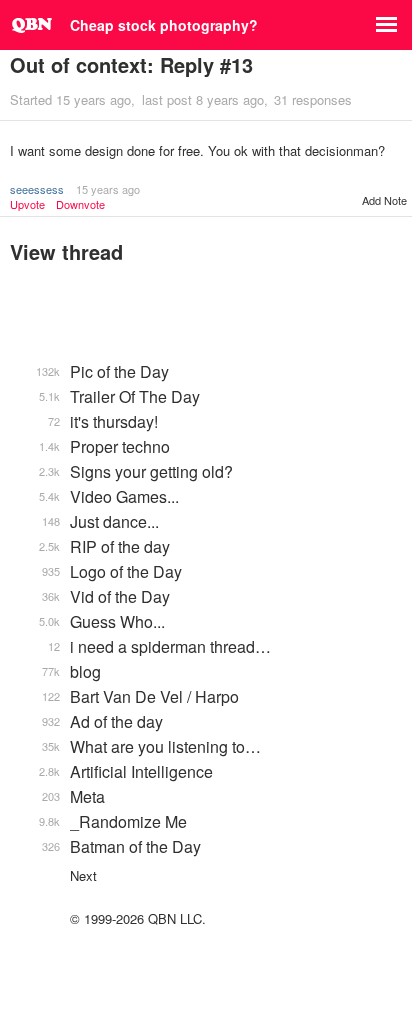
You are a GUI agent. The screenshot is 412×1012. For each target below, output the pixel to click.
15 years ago (108, 189)
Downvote (80, 204)
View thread (66, 251)
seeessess (37, 189)
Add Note (384, 200)
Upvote (27, 204)
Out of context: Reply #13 (131, 64)
